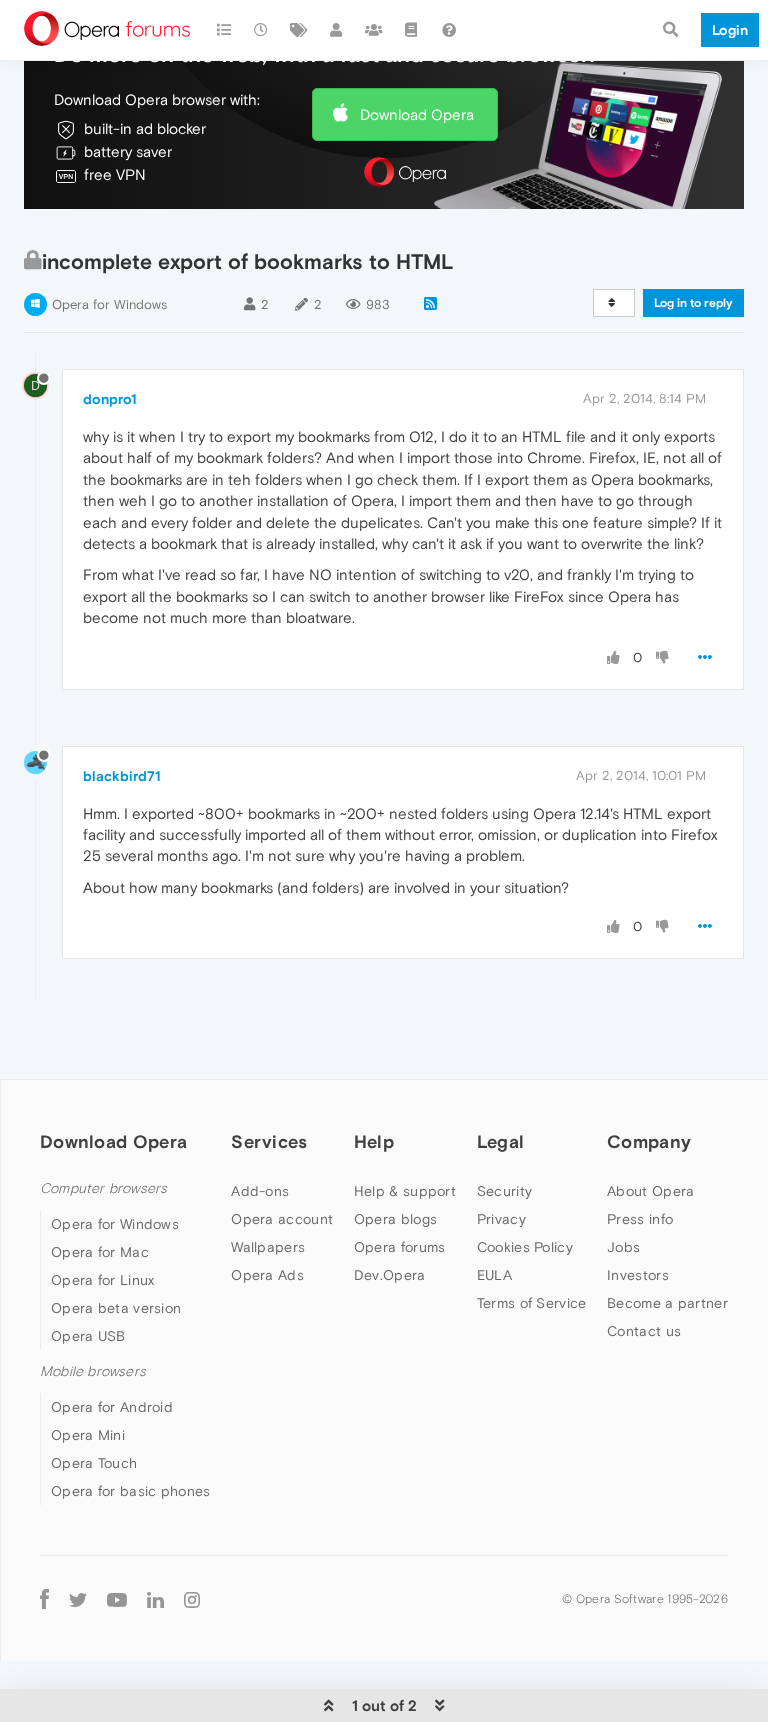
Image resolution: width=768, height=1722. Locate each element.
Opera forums (400, 1247)
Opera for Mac (100, 1252)
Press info (640, 1219)
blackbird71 (122, 776)
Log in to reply (693, 303)
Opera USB (88, 1336)
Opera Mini (88, 1435)
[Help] (449, 30)
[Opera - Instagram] (192, 1598)
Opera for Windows (109, 304)
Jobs (623, 1247)
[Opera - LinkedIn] (155, 1598)
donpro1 (110, 399)
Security (504, 1191)
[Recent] (262, 30)
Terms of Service (532, 1303)
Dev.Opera (390, 1275)
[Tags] (299, 30)
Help (374, 1141)
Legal (501, 1141)
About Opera (650, 1191)
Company (649, 1141)
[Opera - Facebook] (44, 1598)
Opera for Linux (103, 1280)
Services (269, 1141)
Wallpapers (268, 1247)
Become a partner (667, 1303)
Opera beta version (116, 1308)
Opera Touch (94, 1463)
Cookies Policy (525, 1247)
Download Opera (417, 114)
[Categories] (224, 30)
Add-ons (260, 1191)
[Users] (337, 30)
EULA (494, 1275)
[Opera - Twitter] (78, 1598)
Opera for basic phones (131, 1491)
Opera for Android (112, 1407)
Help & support (405, 1191)
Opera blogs (395, 1219)
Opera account (282, 1219)
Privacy (501, 1219)
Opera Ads (267, 1275)
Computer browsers (103, 1188)
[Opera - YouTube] (117, 1598)
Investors (638, 1275)
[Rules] (412, 30)
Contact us (644, 1331)
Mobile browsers (93, 1371)
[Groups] (374, 30)
